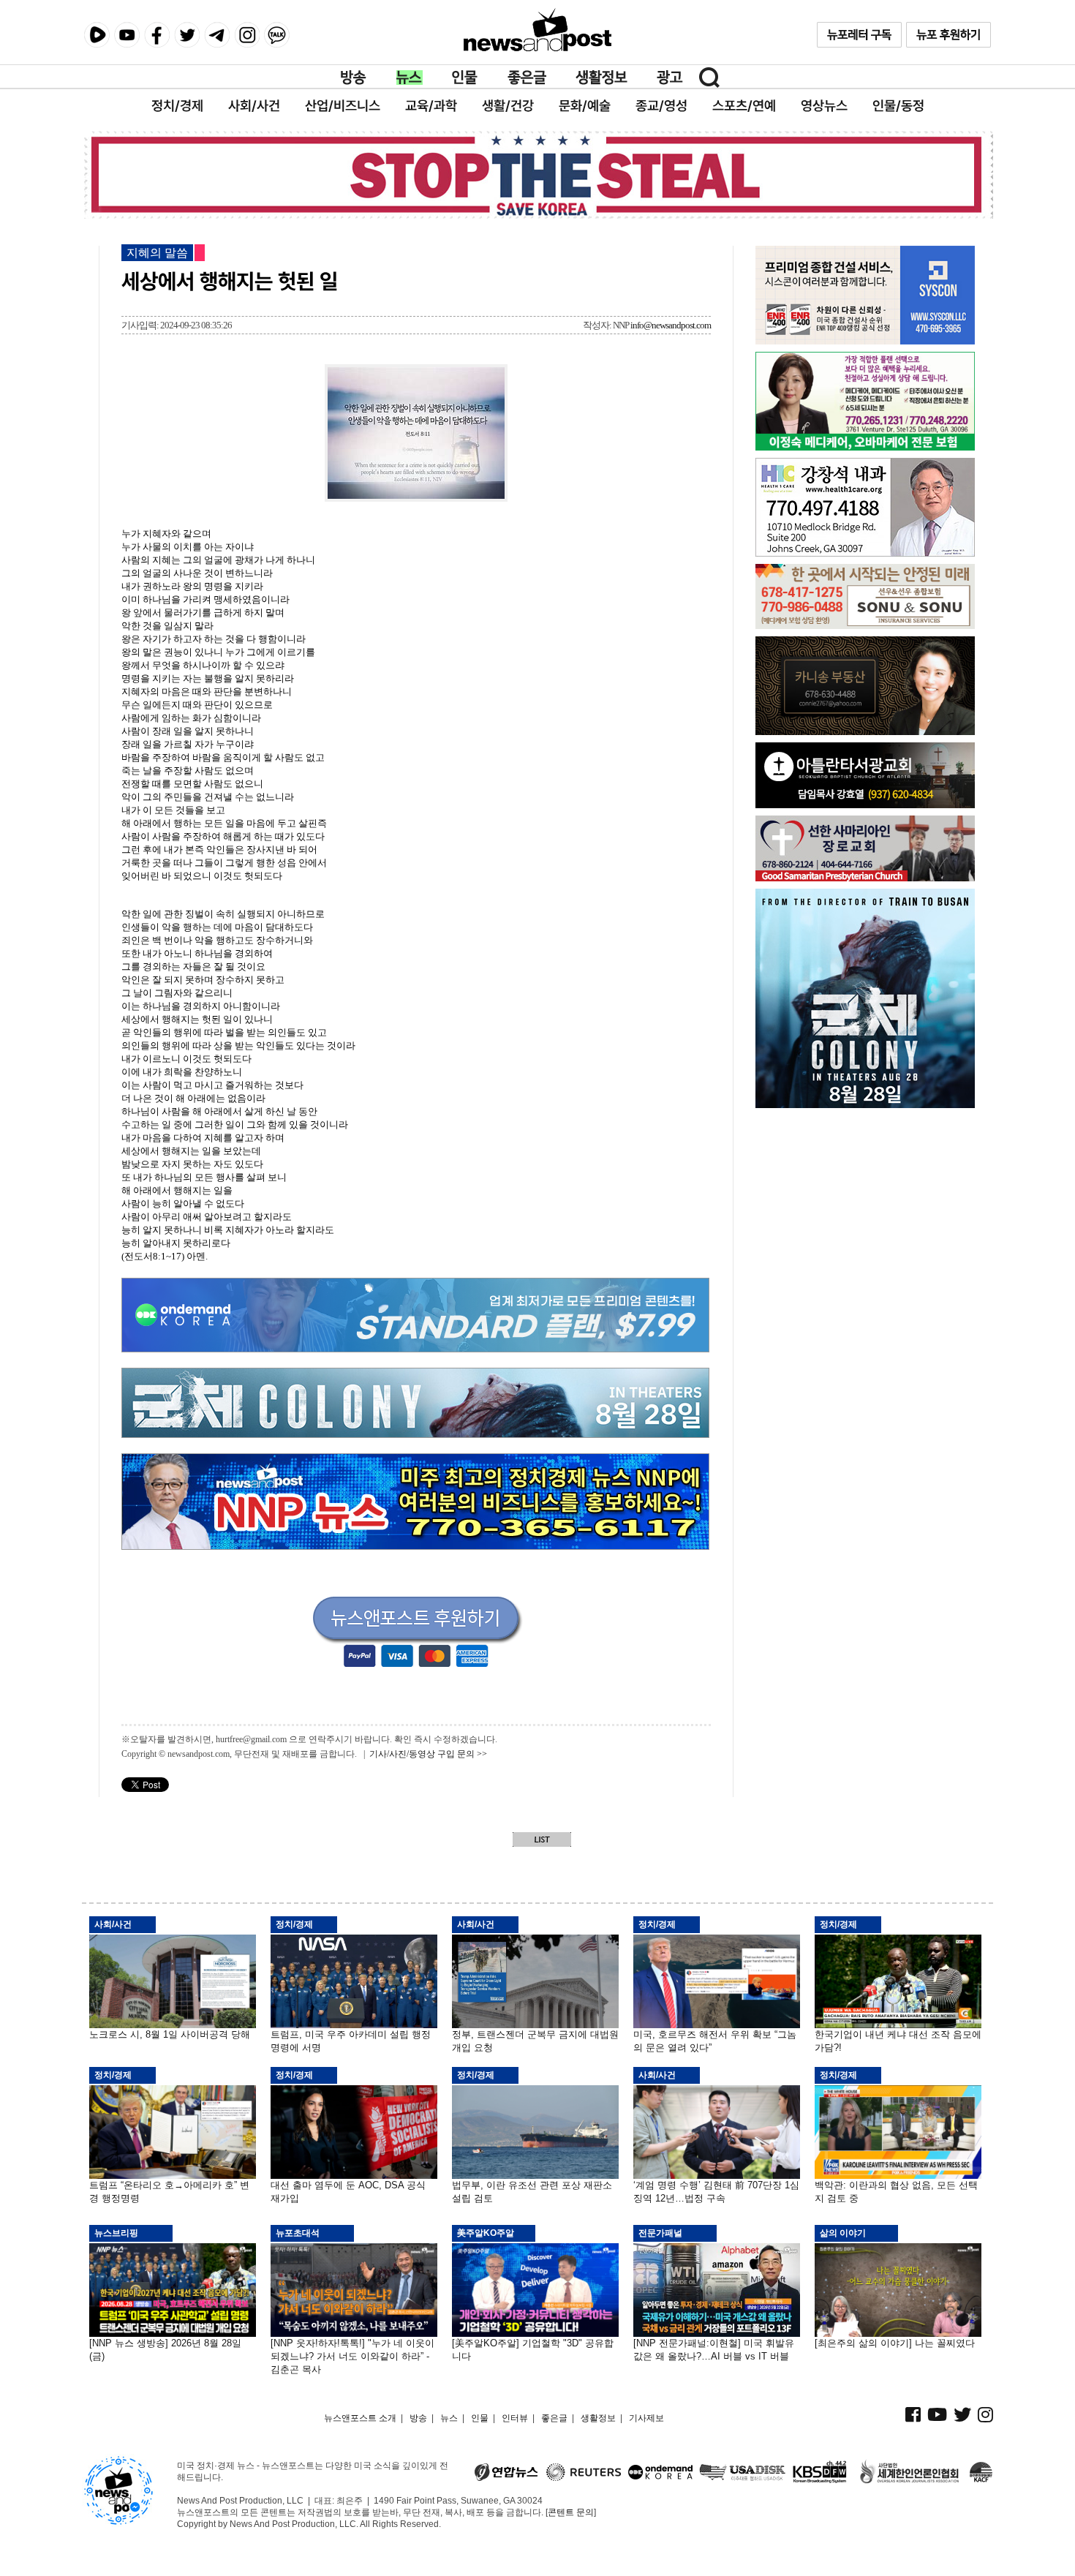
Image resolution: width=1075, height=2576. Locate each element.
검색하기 (709, 78)
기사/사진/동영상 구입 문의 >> (428, 1754)
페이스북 (157, 35)
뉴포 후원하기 (948, 35)
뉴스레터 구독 (859, 35)
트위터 (187, 35)
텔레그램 (217, 35)
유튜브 (127, 35)
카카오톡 (277, 35)
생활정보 (601, 78)
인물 (465, 78)
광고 (670, 78)
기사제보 (646, 2418)
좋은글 (527, 78)
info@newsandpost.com (671, 325)
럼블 (97, 35)
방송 (354, 78)
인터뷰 (515, 2418)
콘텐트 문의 (571, 2512)
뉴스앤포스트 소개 (360, 2418)
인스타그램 (247, 35)
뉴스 (410, 78)
